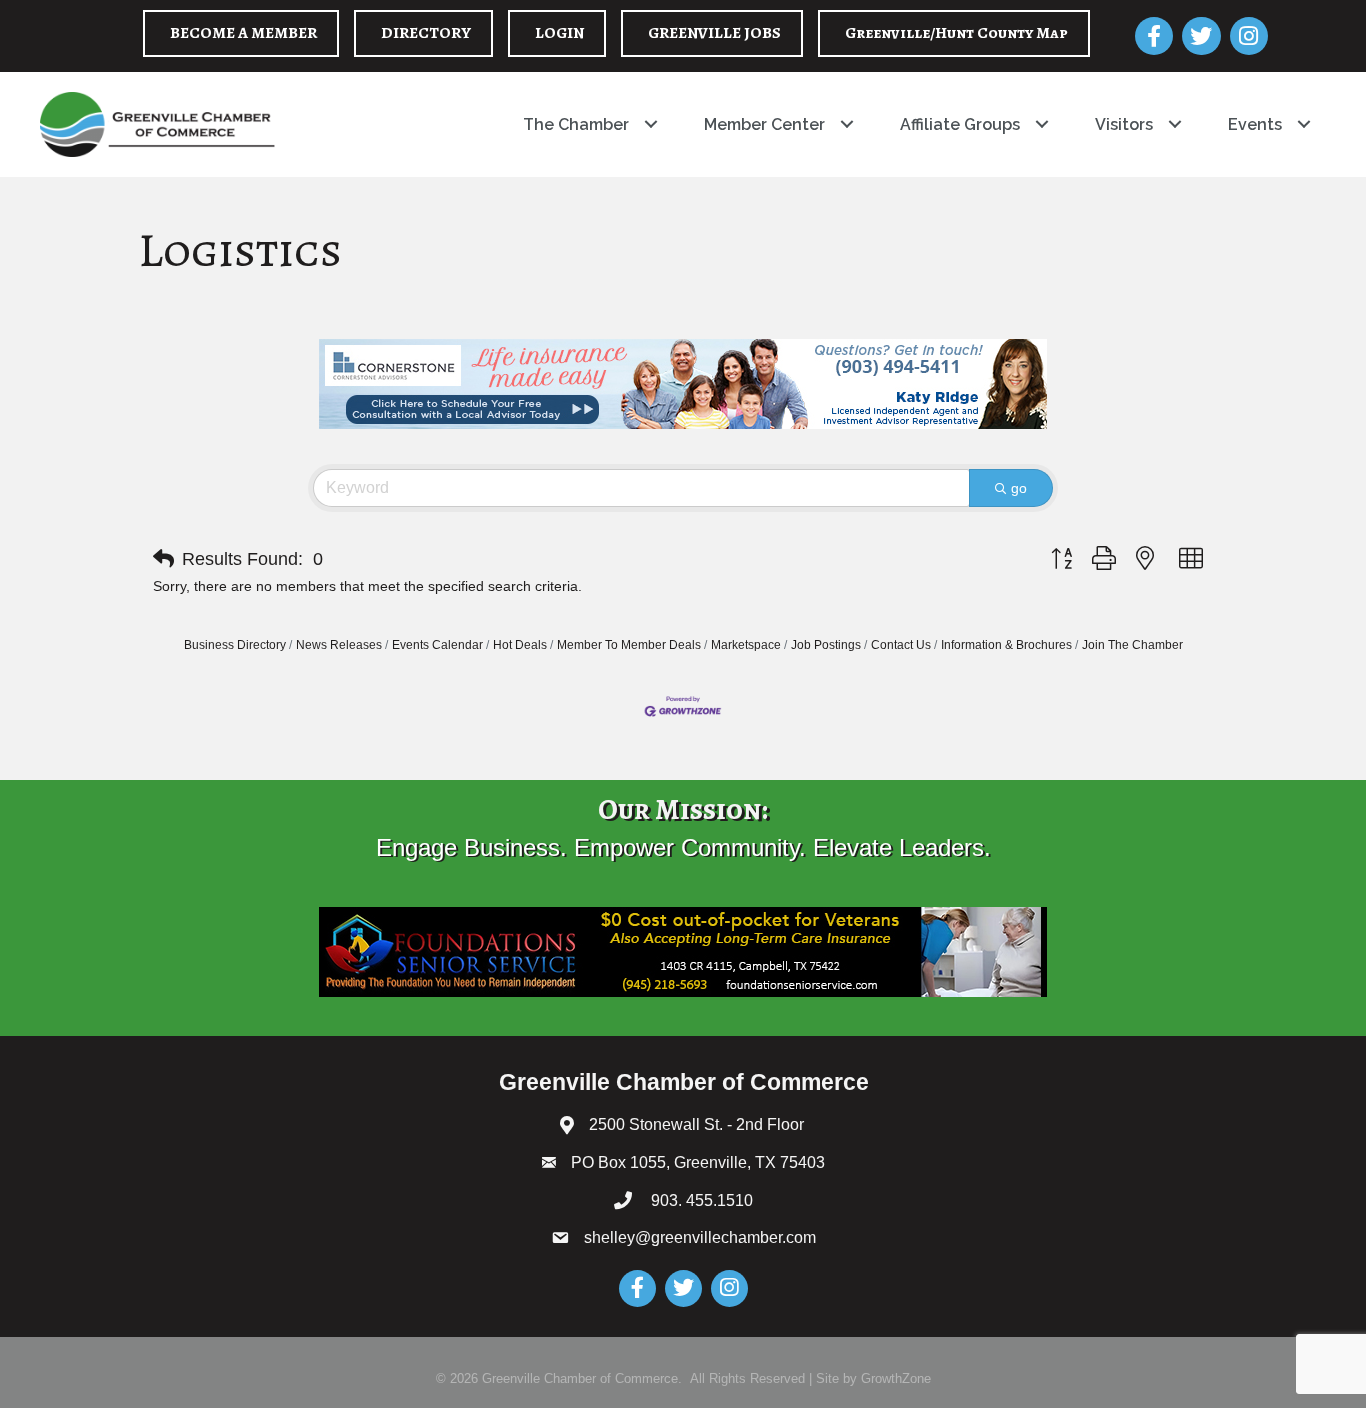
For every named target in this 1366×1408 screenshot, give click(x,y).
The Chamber (576, 124)
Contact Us (901, 645)
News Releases (339, 645)
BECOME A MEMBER (243, 33)
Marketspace (746, 645)
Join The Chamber (1132, 645)
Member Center (764, 124)
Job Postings (826, 645)
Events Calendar (437, 645)
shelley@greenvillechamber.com (700, 1237)
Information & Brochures (1006, 645)
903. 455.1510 (700, 1200)
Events (1255, 124)
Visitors (1124, 124)
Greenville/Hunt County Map (956, 33)
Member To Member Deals (629, 645)
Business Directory (235, 645)
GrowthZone (896, 1378)
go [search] (1019, 488)
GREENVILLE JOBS (714, 33)
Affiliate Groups (960, 124)
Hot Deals (520, 645)
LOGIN (559, 33)
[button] (163, 559)
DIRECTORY (426, 33)
